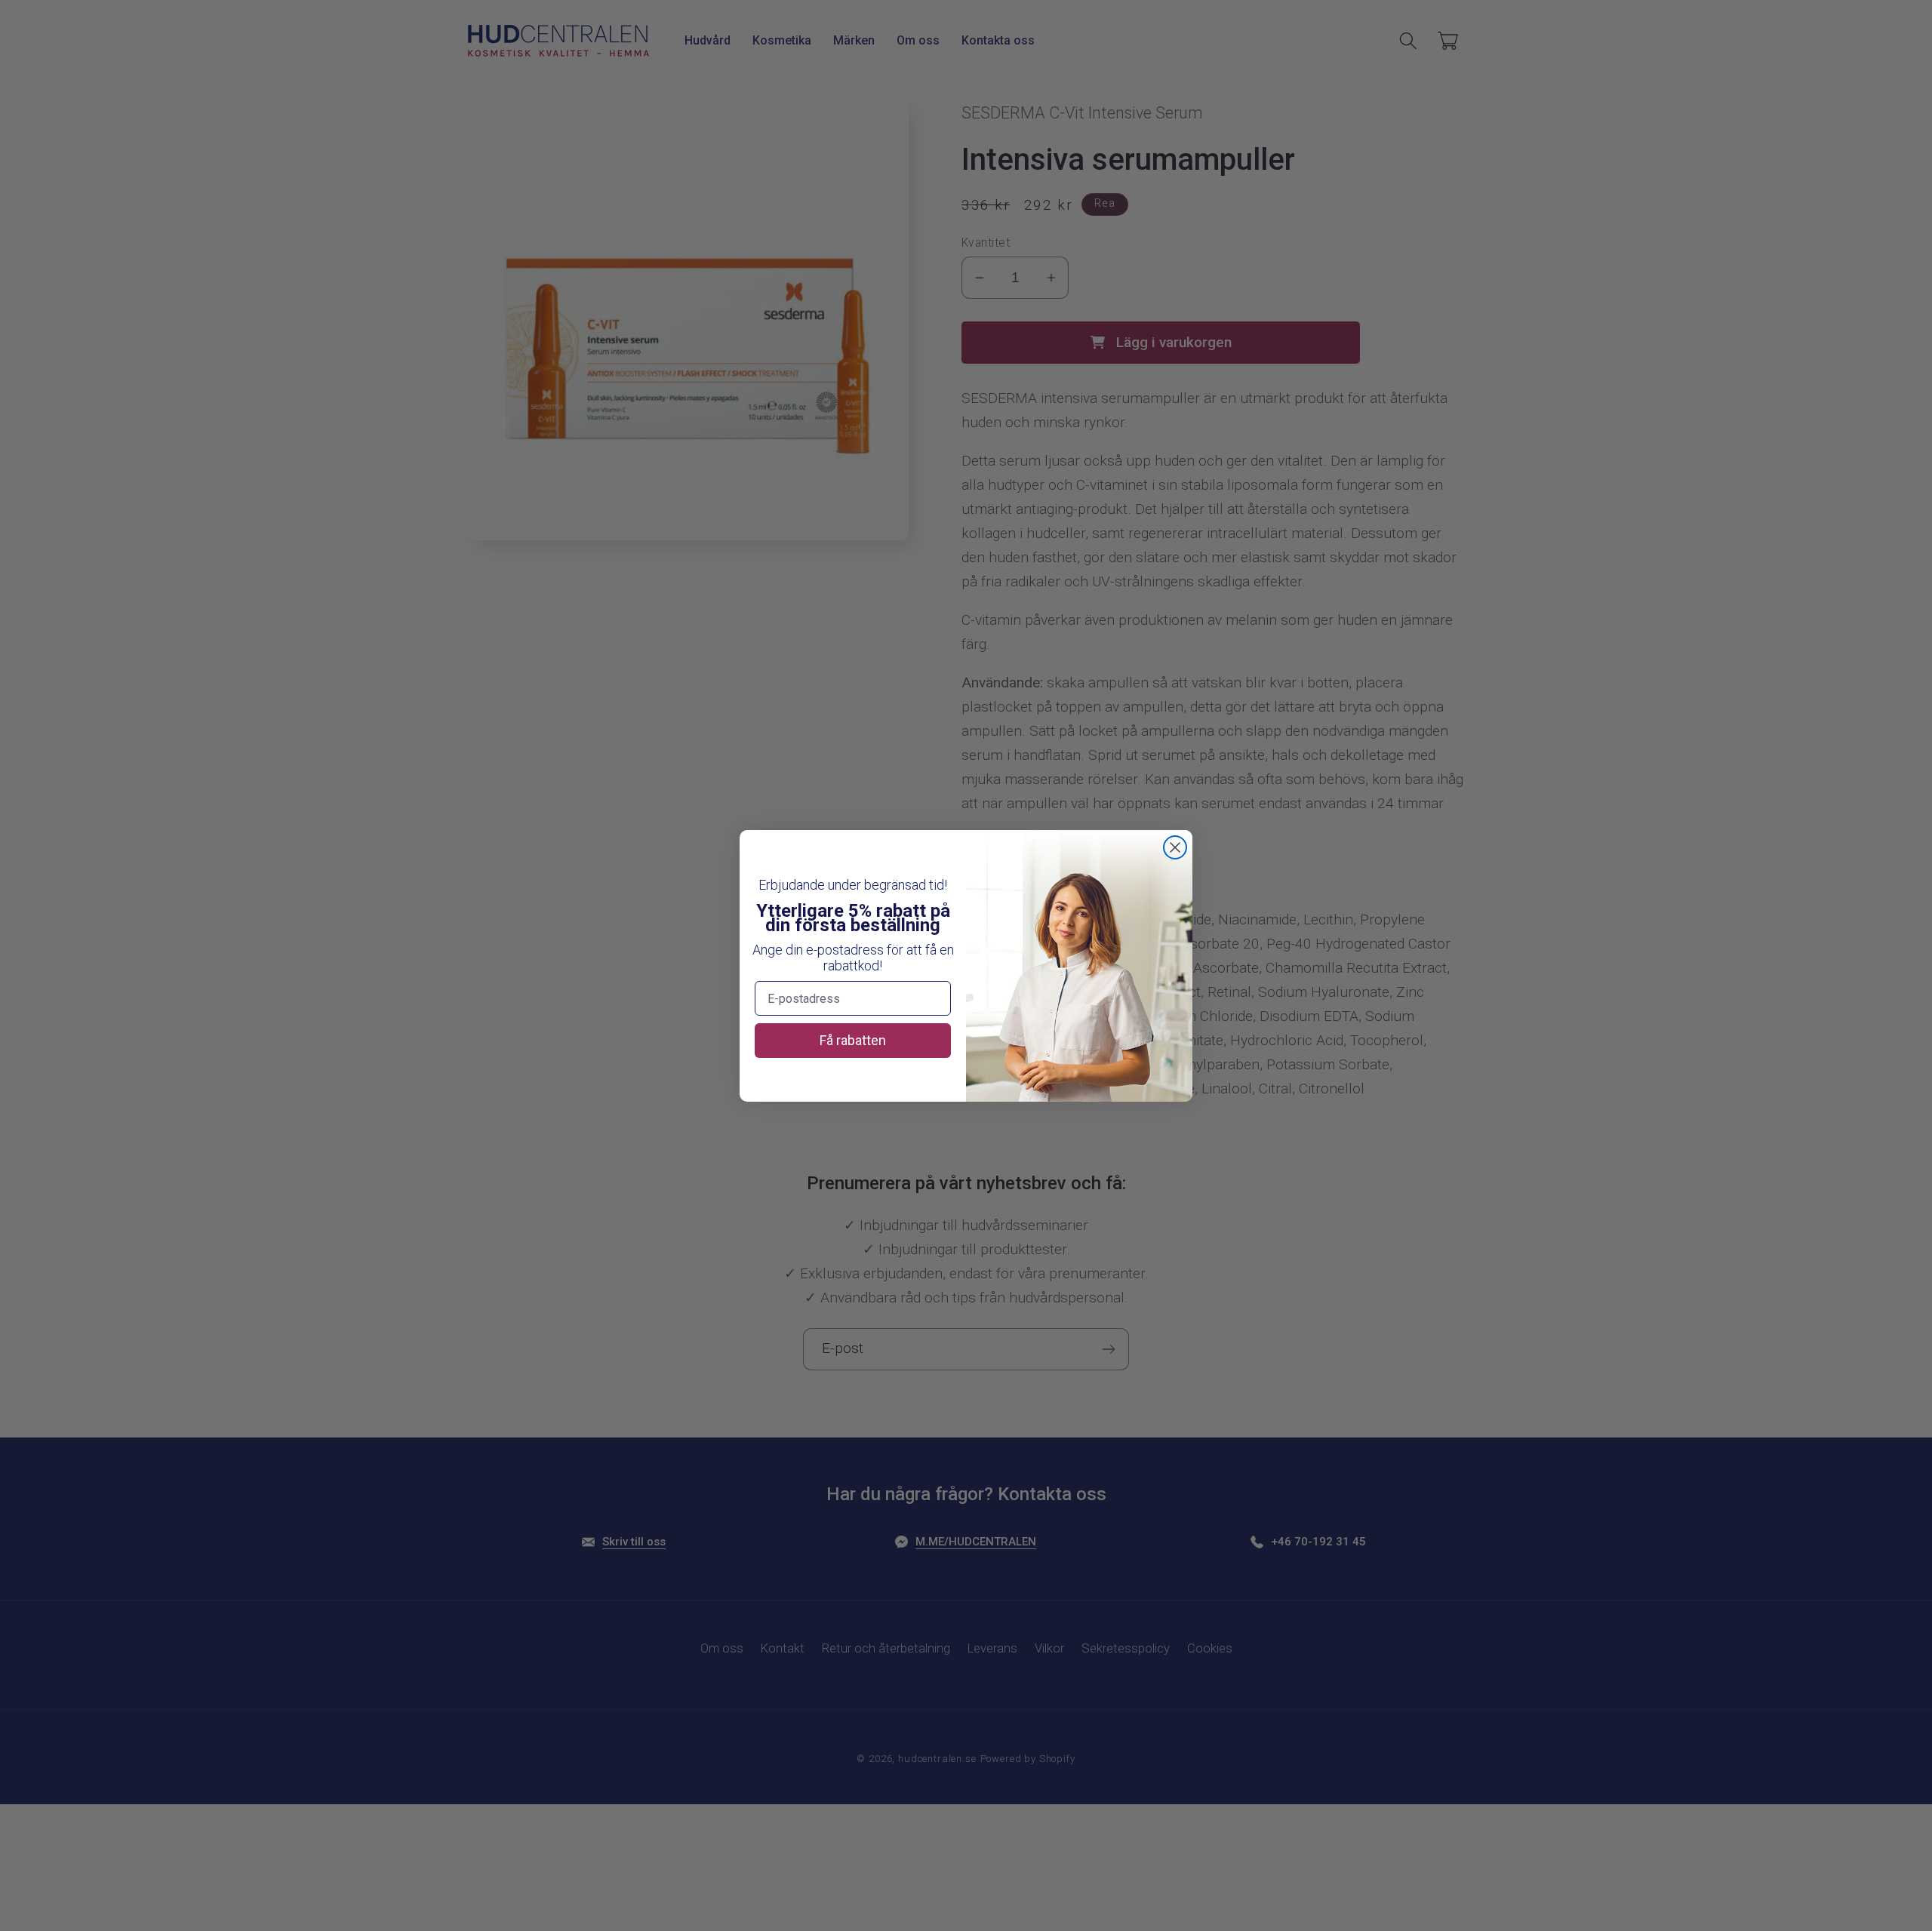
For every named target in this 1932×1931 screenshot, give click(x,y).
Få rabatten (853, 1040)
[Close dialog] (1175, 847)
